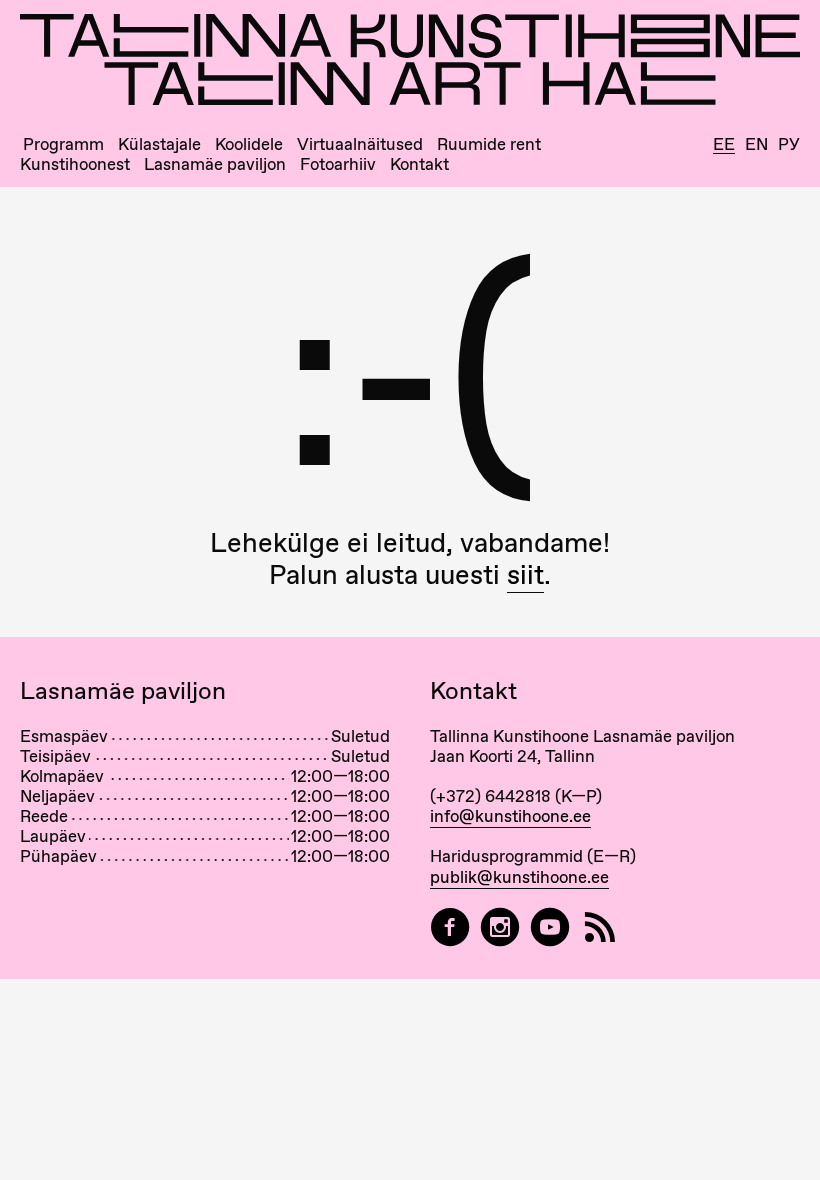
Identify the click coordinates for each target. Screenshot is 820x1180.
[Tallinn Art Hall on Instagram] (500, 927)
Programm (63, 144)
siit (525, 574)
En (756, 144)
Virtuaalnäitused (360, 144)
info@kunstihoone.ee (510, 816)
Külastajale (159, 144)
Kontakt (419, 164)
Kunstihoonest (75, 164)
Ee (724, 145)
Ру (789, 144)
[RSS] (600, 927)
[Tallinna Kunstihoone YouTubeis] (550, 927)
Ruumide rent (489, 144)
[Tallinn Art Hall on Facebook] (450, 927)
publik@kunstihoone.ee (519, 877)
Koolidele (249, 144)
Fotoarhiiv (338, 164)
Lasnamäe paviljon (215, 164)
